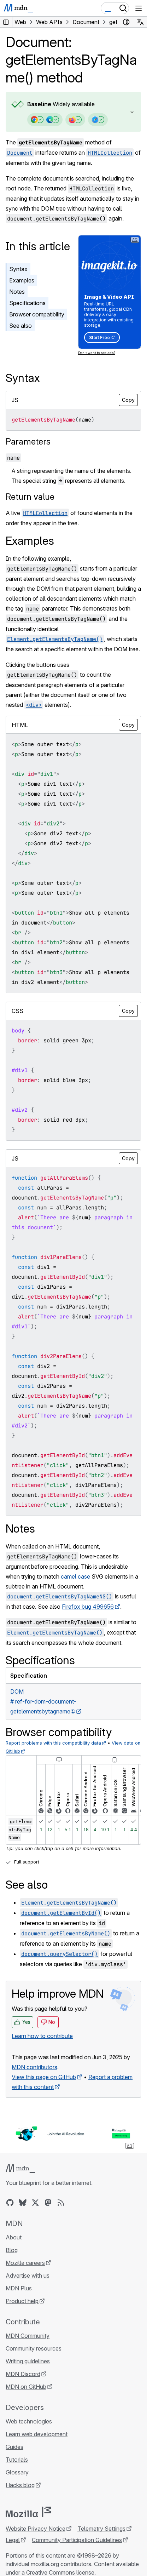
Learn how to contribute (42, 2036)
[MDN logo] (20, 2169)
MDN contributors (34, 2067)
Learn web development (37, 2434)
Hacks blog (20, 2485)
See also (21, 326)
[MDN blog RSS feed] (61, 2203)
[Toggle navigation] (139, 8)
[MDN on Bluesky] (23, 2203)
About (14, 2237)
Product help (22, 2301)
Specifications (27, 303)
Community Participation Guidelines (77, 2540)
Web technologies (29, 2421)
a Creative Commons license (58, 2572)
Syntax (18, 269)
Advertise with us (28, 2276)
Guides (14, 2447)
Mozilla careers (25, 2263)
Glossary (17, 2472)
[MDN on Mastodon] (48, 2203)
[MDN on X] (35, 2203)
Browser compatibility (37, 314)
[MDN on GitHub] (10, 2203)
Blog (12, 2250)
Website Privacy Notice (36, 2529)
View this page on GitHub (44, 2077)
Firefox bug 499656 (88, 1607)
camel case (75, 1576)
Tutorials (17, 2460)
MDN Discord (23, 2374)
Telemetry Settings (101, 2529)
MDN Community (28, 2336)
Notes (17, 292)
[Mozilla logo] (28, 2512)
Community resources (34, 2348)
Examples (22, 280)
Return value (30, 497)
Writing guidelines (28, 2361)
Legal (13, 2540)
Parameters (28, 442)
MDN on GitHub (26, 2387)
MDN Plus (19, 2288)
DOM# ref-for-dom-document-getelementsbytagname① (43, 1701)
